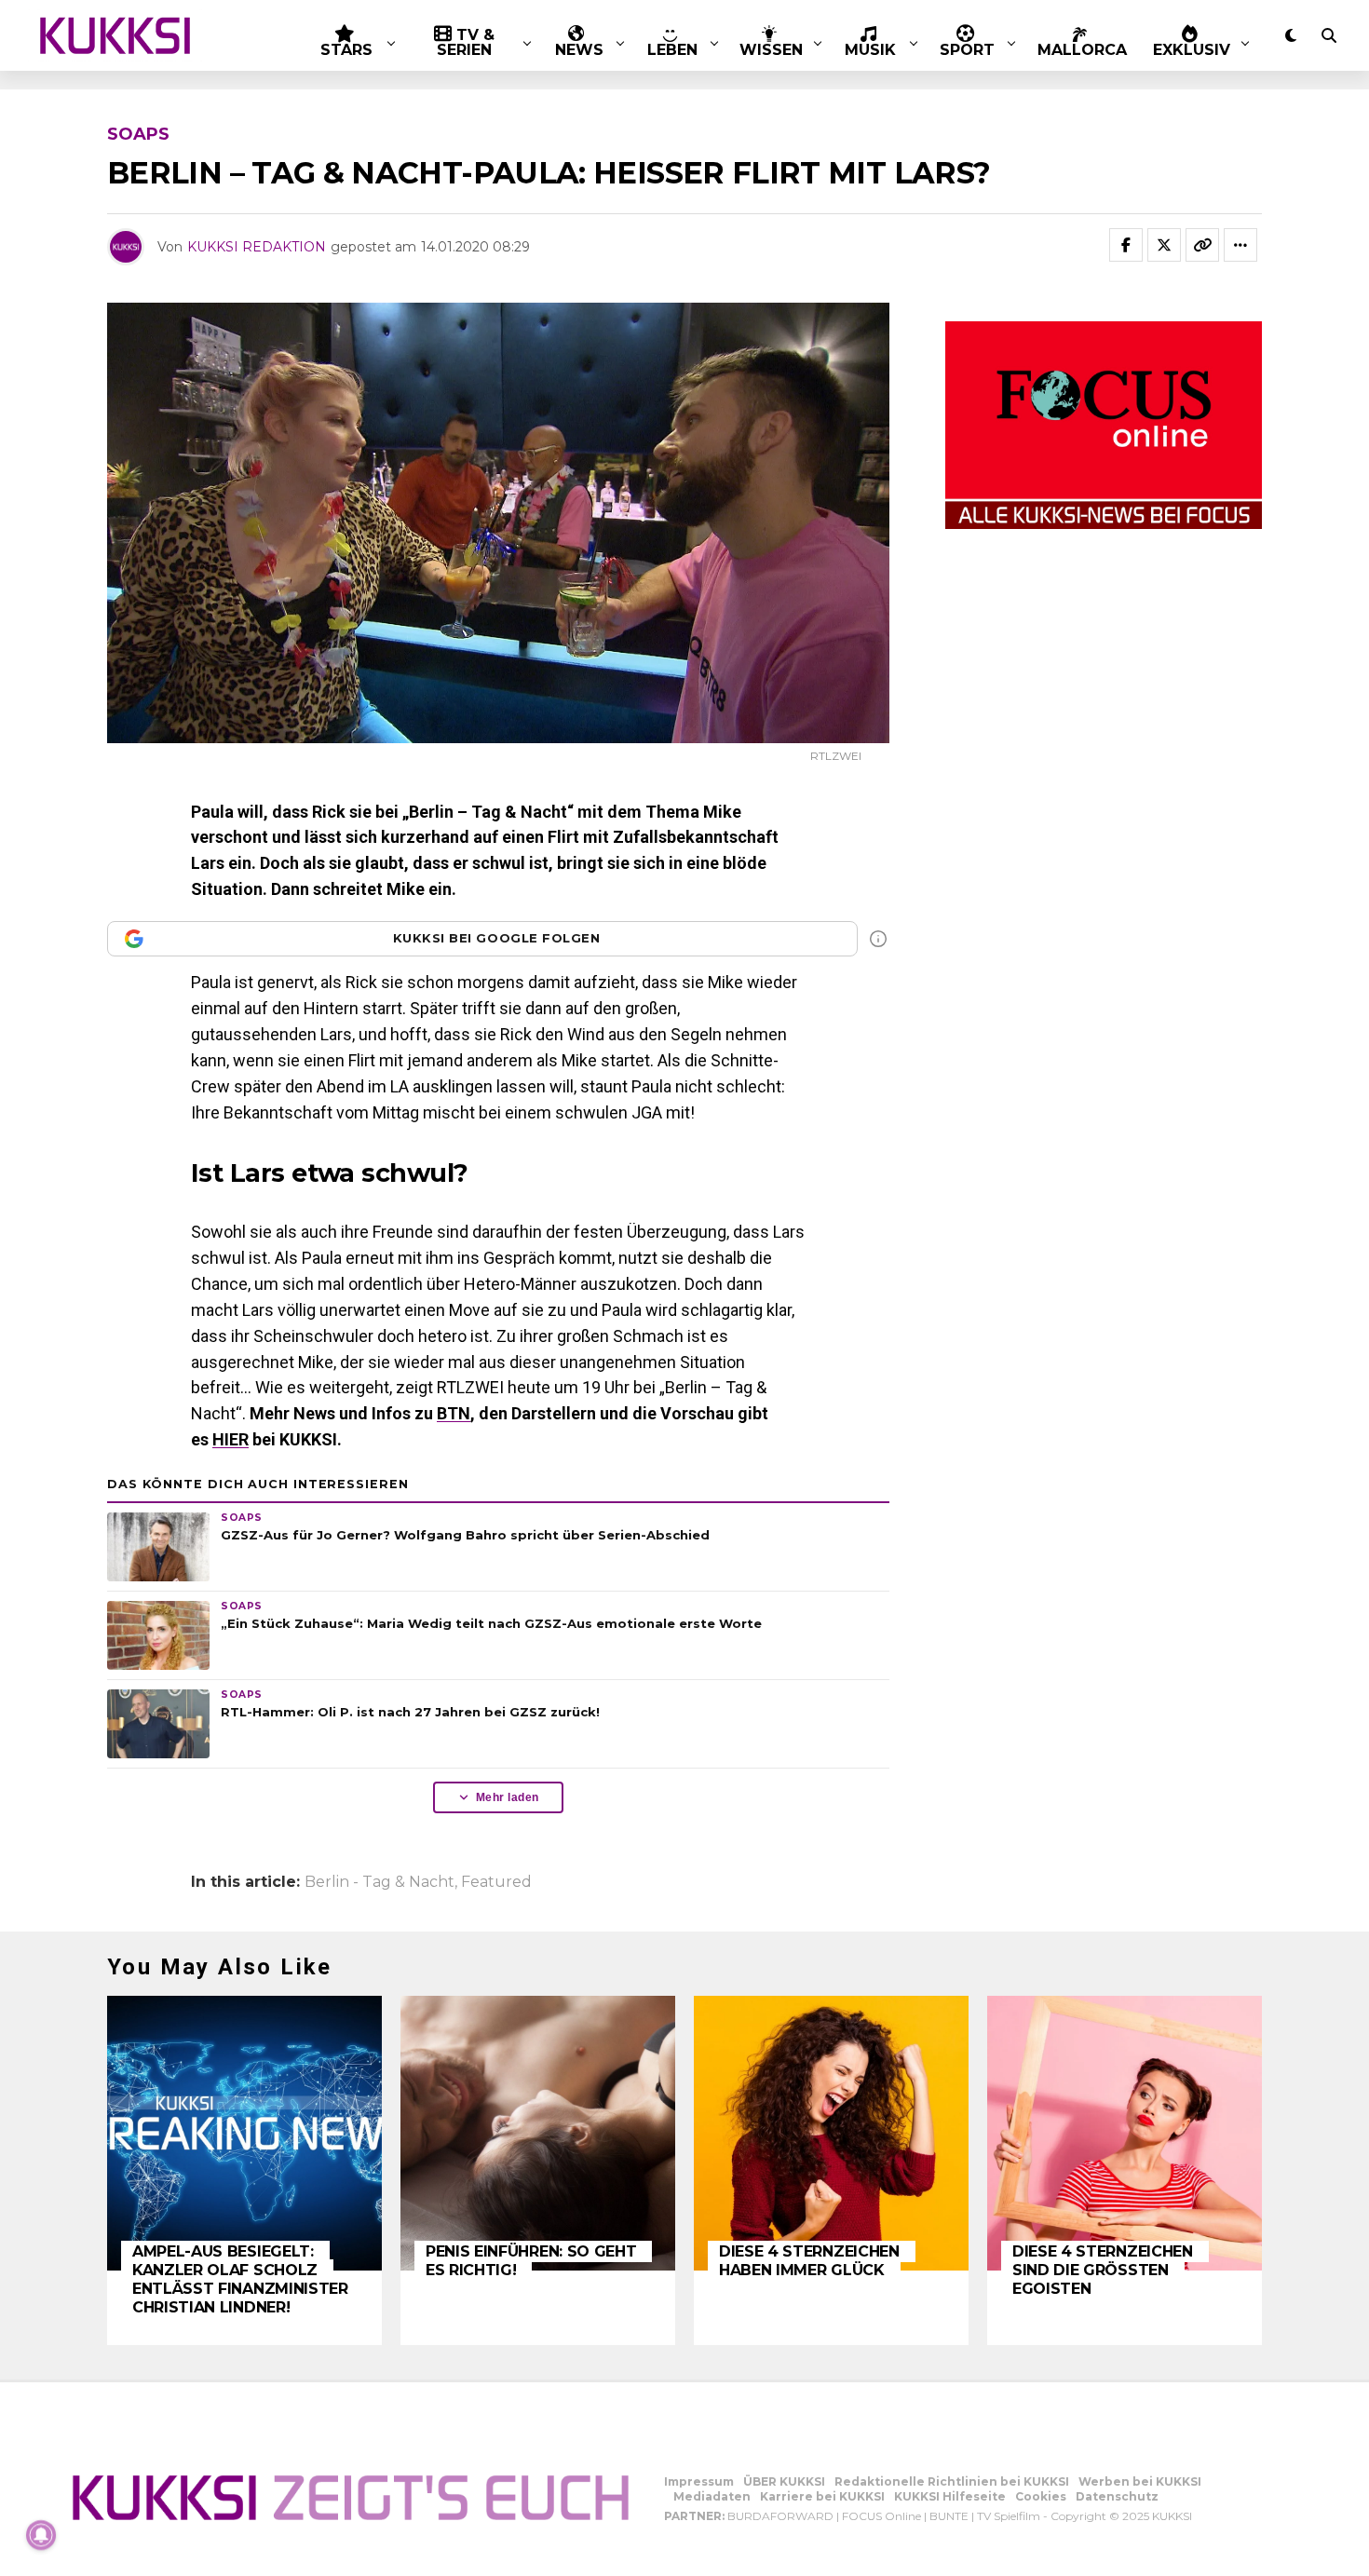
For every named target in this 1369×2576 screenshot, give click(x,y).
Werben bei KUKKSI (1140, 2481)
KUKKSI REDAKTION (257, 247)
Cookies (1041, 2496)
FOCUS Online (881, 2516)
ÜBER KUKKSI (784, 2481)
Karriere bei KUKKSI (822, 2496)
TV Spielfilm (1009, 2516)
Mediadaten (712, 2496)
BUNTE (949, 2516)
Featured (496, 1882)
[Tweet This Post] (1164, 245)
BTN (454, 1413)
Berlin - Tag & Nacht (380, 1882)
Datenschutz (1117, 2496)
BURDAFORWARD (780, 2516)
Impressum (699, 2481)
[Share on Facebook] (1126, 245)
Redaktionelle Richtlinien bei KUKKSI (952, 2481)
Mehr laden (508, 1797)
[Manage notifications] (41, 2535)
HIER (230, 1439)
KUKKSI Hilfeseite (950, 2496)
